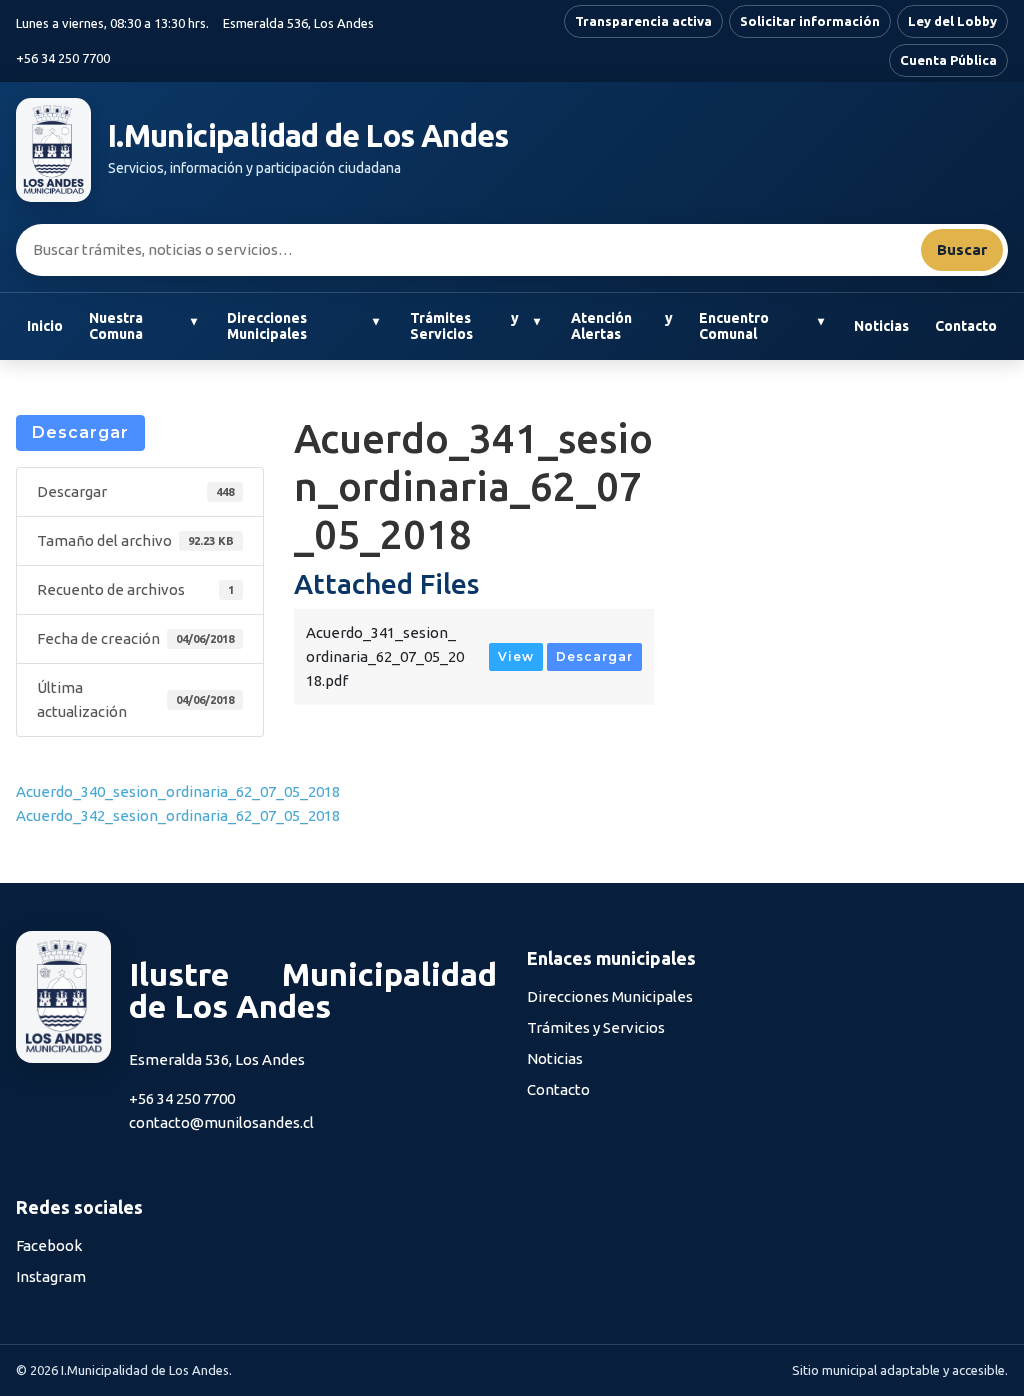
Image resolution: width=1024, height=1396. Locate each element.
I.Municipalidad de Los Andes (308, 136)
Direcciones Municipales (267, 326)
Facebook (49, 1245)
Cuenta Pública (948, 60)
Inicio (45, 326)
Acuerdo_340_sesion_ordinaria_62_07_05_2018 (178, 791)
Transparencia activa (643, 21)
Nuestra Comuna (116, 326)
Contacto (966, 326)
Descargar (80, 432)
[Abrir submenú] (193, 322)
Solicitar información (810, 21)
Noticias (881, 326)
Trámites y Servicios (464, 326)
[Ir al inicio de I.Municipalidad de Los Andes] (53, 150)
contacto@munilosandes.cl (221, 1122)
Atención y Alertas (622, 326)
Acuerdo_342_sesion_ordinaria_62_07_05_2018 (178, 815)
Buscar (962, 249)
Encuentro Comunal (734, 326)
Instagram (51, 1276)
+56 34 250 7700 (63, 58)
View (516, 656)
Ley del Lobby (952, 21)
